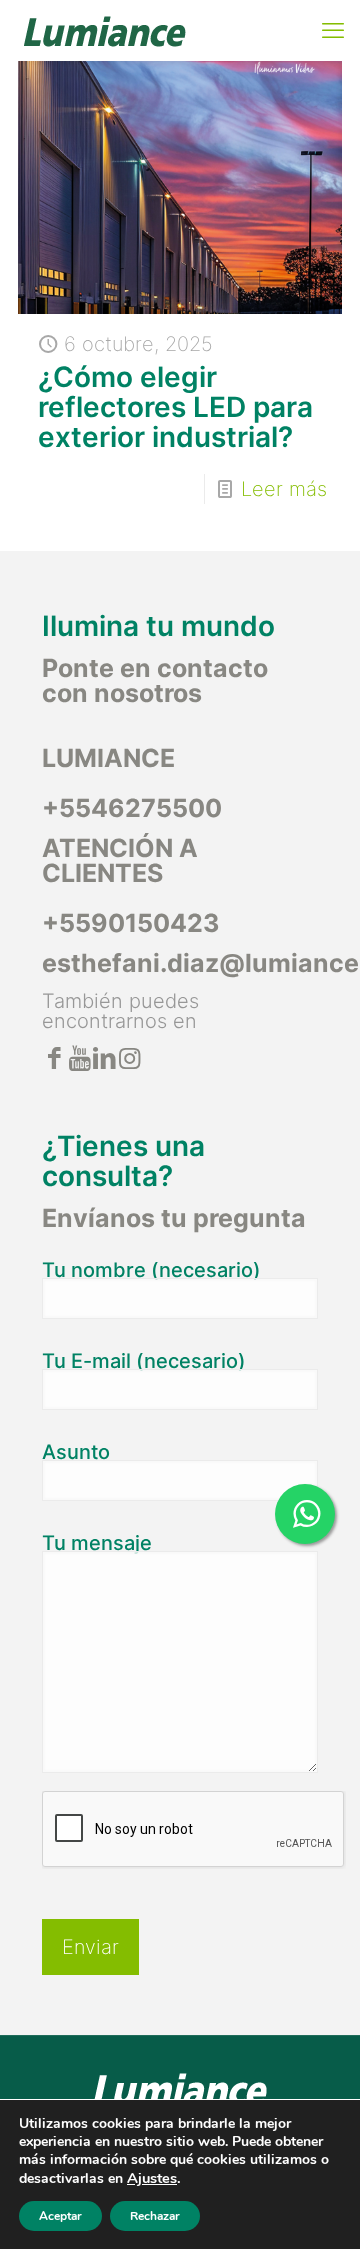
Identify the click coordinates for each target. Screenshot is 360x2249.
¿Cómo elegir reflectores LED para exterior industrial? (175, 407)
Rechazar (155, 2216)
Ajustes (152, 2178)
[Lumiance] (104, 30)
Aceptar (60, 2216)
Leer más (284, 489)
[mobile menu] (333, 30)
